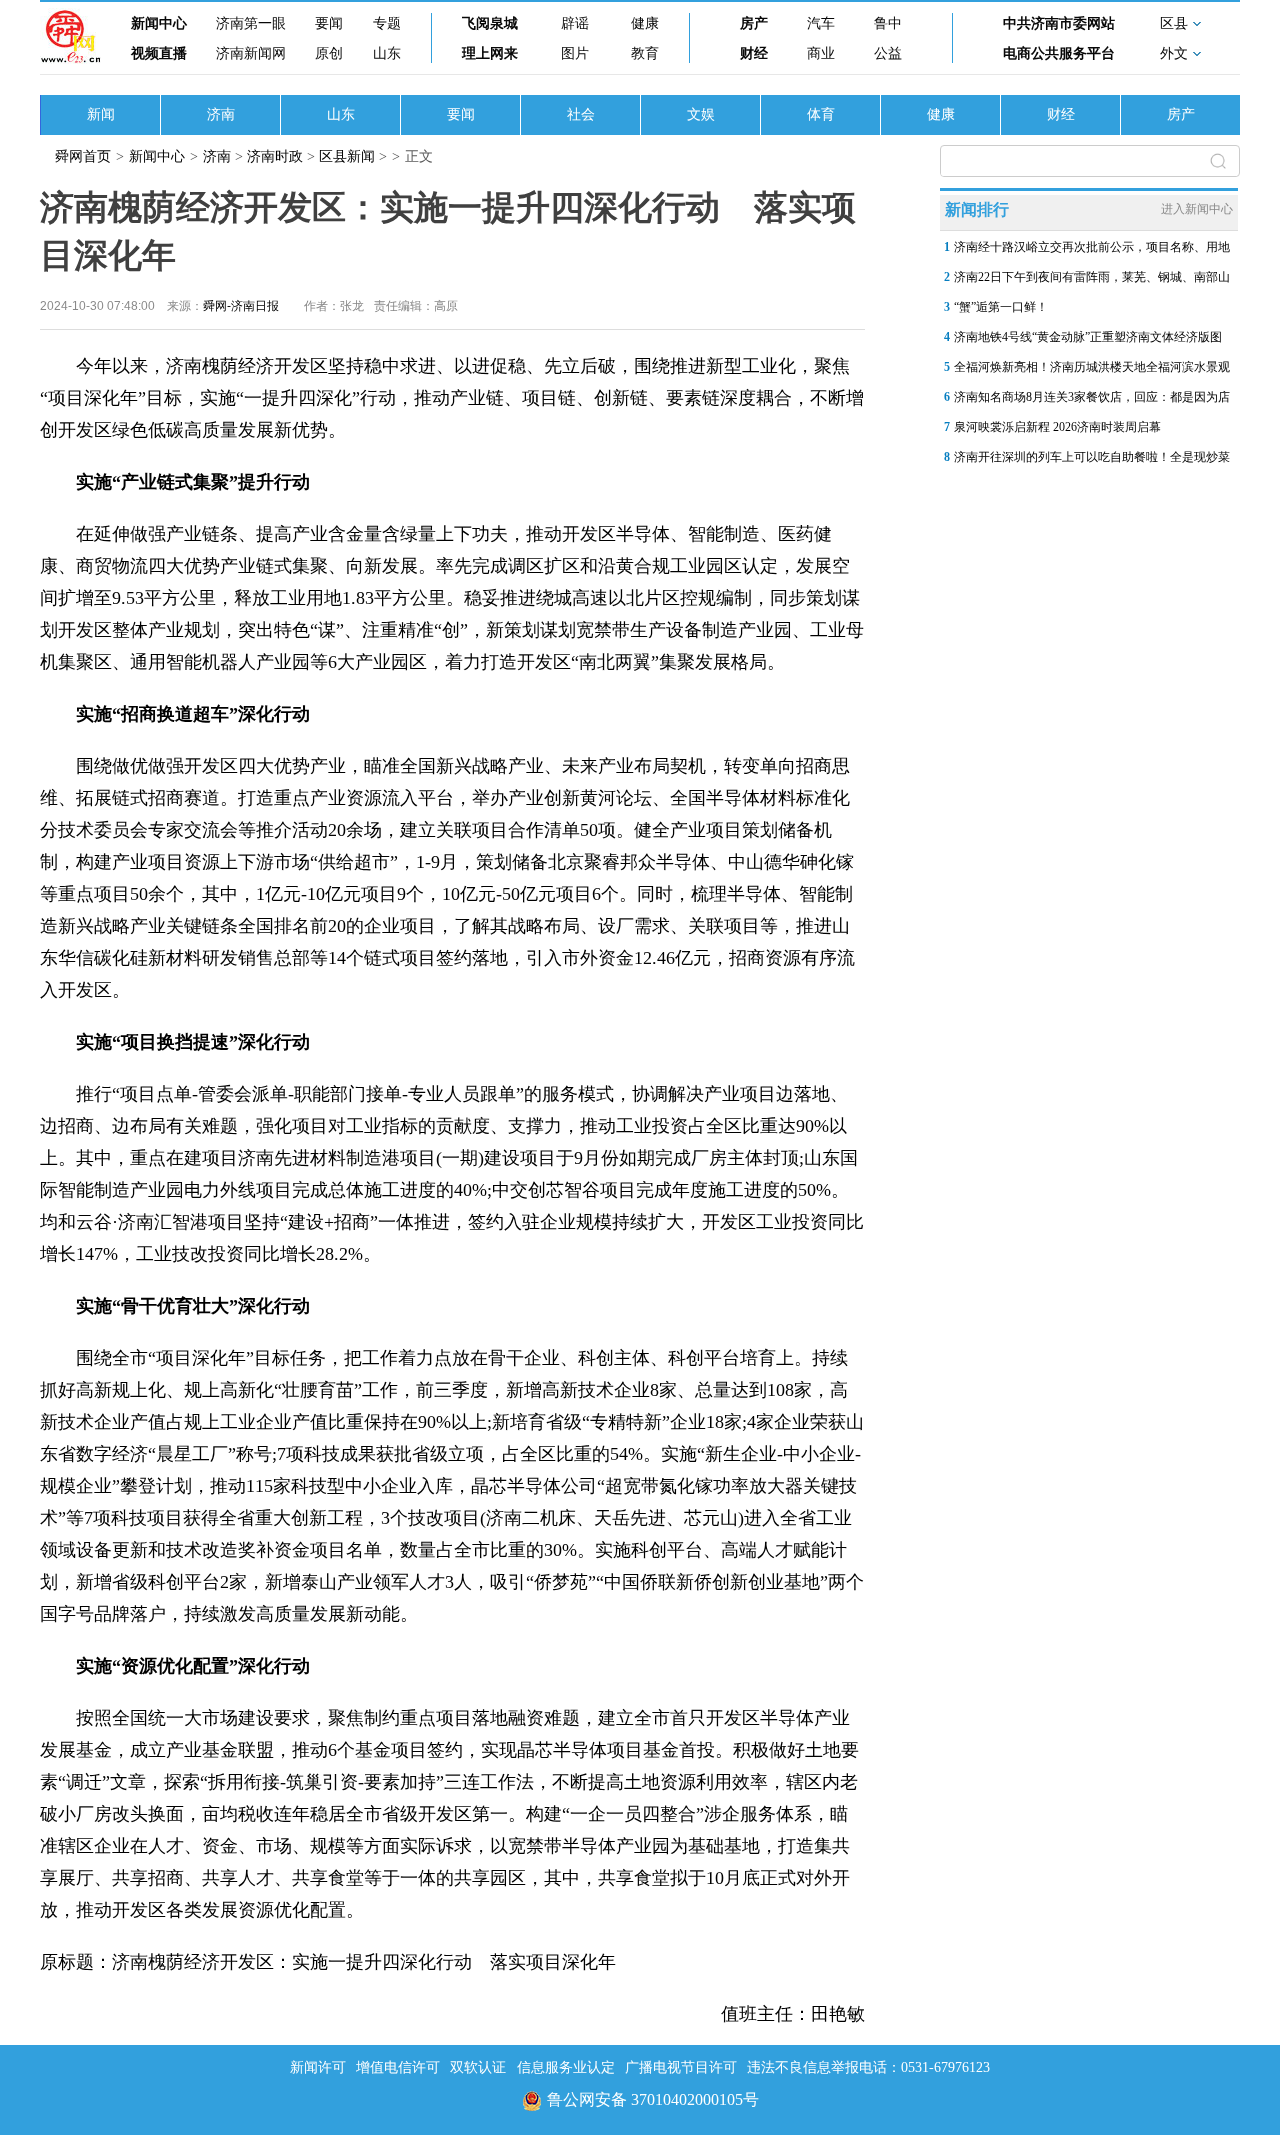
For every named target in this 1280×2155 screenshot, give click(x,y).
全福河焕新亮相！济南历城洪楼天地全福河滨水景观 (1092, 367)
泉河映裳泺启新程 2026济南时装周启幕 (1057, 427)
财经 (754, 53)
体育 (821, 114)
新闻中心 (159, 23)
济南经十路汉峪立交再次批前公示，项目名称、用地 (1092, 247)
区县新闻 (347, 156)
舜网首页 (83, 156)
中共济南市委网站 (1059, 23)
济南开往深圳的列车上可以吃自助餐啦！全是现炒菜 (1092, 457)
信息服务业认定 (566, 2067)
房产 (754, 23)
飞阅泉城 (490, 23)
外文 (1174, 53)
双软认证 (478, 2067)
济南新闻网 (251, 53)
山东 (387, 53)
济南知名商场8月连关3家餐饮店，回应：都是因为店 (1092, 397)
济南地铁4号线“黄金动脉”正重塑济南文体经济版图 (1088, 337)
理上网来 (490, 53)
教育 (645, 53)
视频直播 (159, 53)
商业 (821, 53)
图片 (575, 53)
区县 (1174, 23)
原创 (329, 53)
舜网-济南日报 (241, 306)
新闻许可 (318, 2067)
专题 (387, 23)
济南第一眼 (251, 23)
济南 (221, 114)
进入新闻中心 (1197, 209)
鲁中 (888, 23)
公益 (888, 53)
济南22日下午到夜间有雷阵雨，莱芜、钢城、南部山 (1092, 277)
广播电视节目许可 (681, 2067)
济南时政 (275, 156)
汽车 (821, 23)
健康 (645, 23)
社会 (581, 114)
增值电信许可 (398, 2067)
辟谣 (575, 23)
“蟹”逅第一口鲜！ (1001, 307)
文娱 (701, 114)
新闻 (101, 114)
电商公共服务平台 (1059, 53)
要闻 (329, 23)
